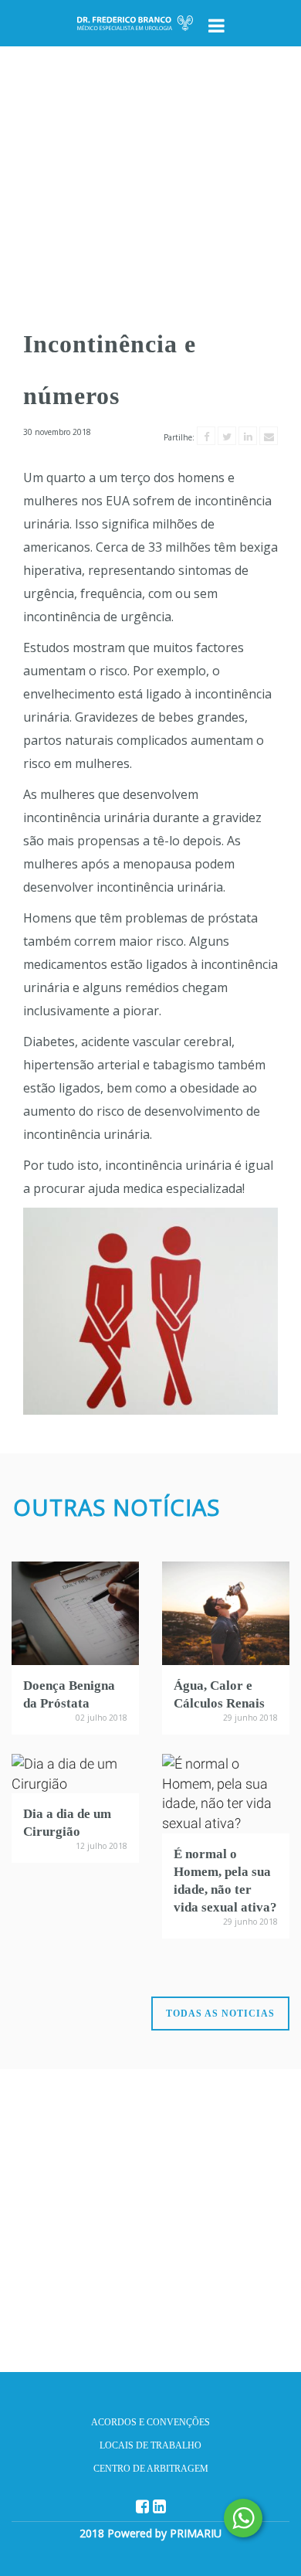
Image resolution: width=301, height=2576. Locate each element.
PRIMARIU (196, 2533)
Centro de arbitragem (151, 2469)
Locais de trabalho (150, 2445)
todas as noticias (220, 2014)
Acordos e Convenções (150, 2422)
